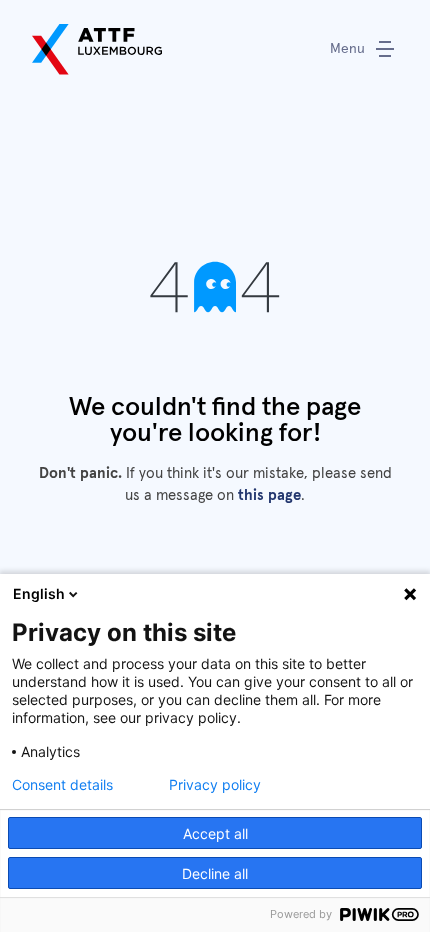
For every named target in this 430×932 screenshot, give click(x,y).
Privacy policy (215, 785)
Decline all (215, 873)
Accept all (215, 833)
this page (269, 495)
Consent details (62, 785)
